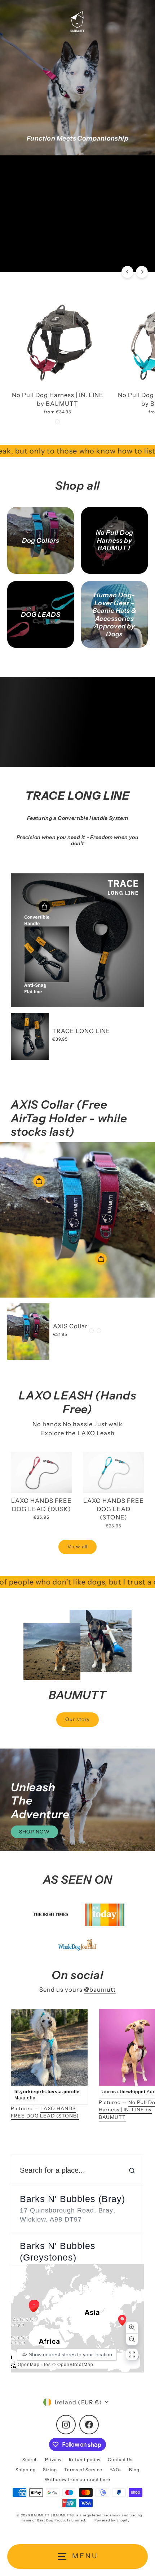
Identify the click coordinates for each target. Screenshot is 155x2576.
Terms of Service (83, 2470)
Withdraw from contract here (77, 2479)
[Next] (142, 272)
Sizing (50, 2470)
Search (30, 2459)
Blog (134, 2470)
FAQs (116, 2470)
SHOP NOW (34, 231)
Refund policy (85, 2459)
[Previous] (127, 272)
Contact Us (120, 2459)
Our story (77, 1719)
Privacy (53, 2459)
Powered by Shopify (112, 2520)
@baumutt (100, 1990)
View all (77, 1547)
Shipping (26, 2470)
